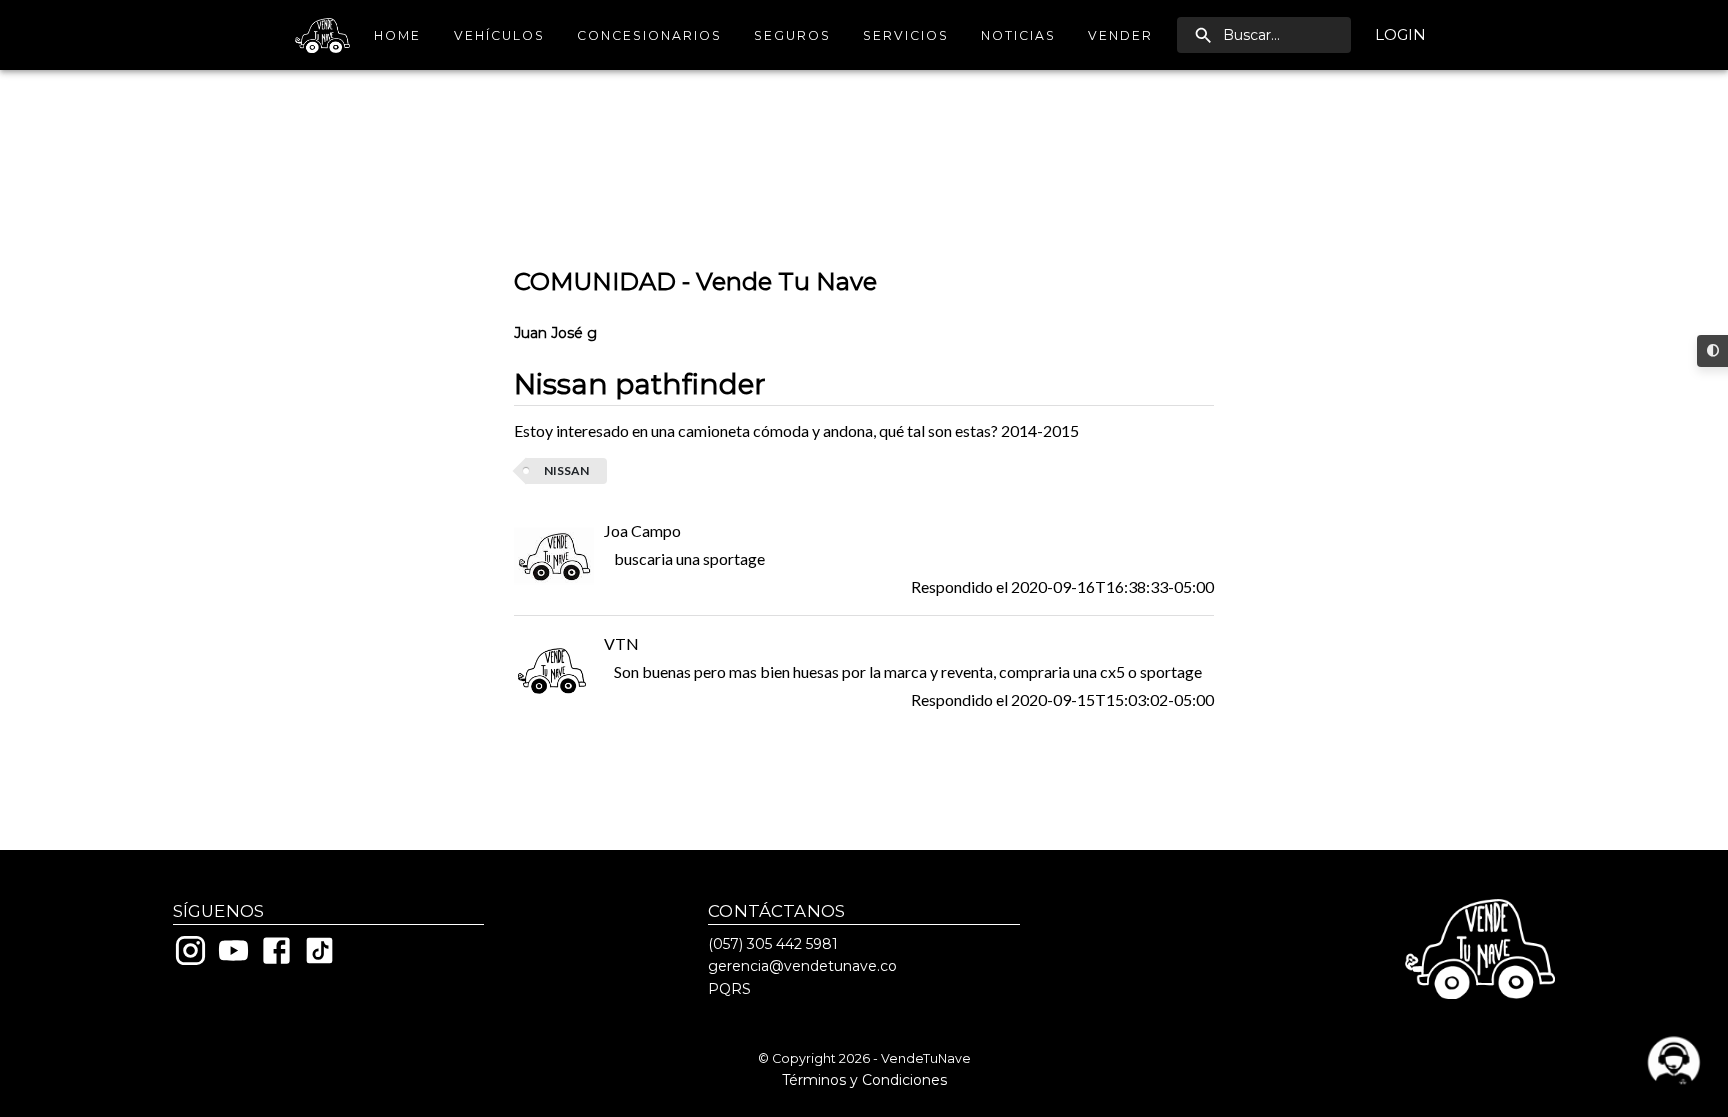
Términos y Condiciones (864, 1080)
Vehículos (499, 35)
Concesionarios (649, 35)
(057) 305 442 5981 (773, 944)
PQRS (729, 989)
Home (397, 35)
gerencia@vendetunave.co (802, 966)
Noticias (1018, 35)
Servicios (906, 35)
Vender (1120, 35)
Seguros (792, 35)
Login (1400, 34)
